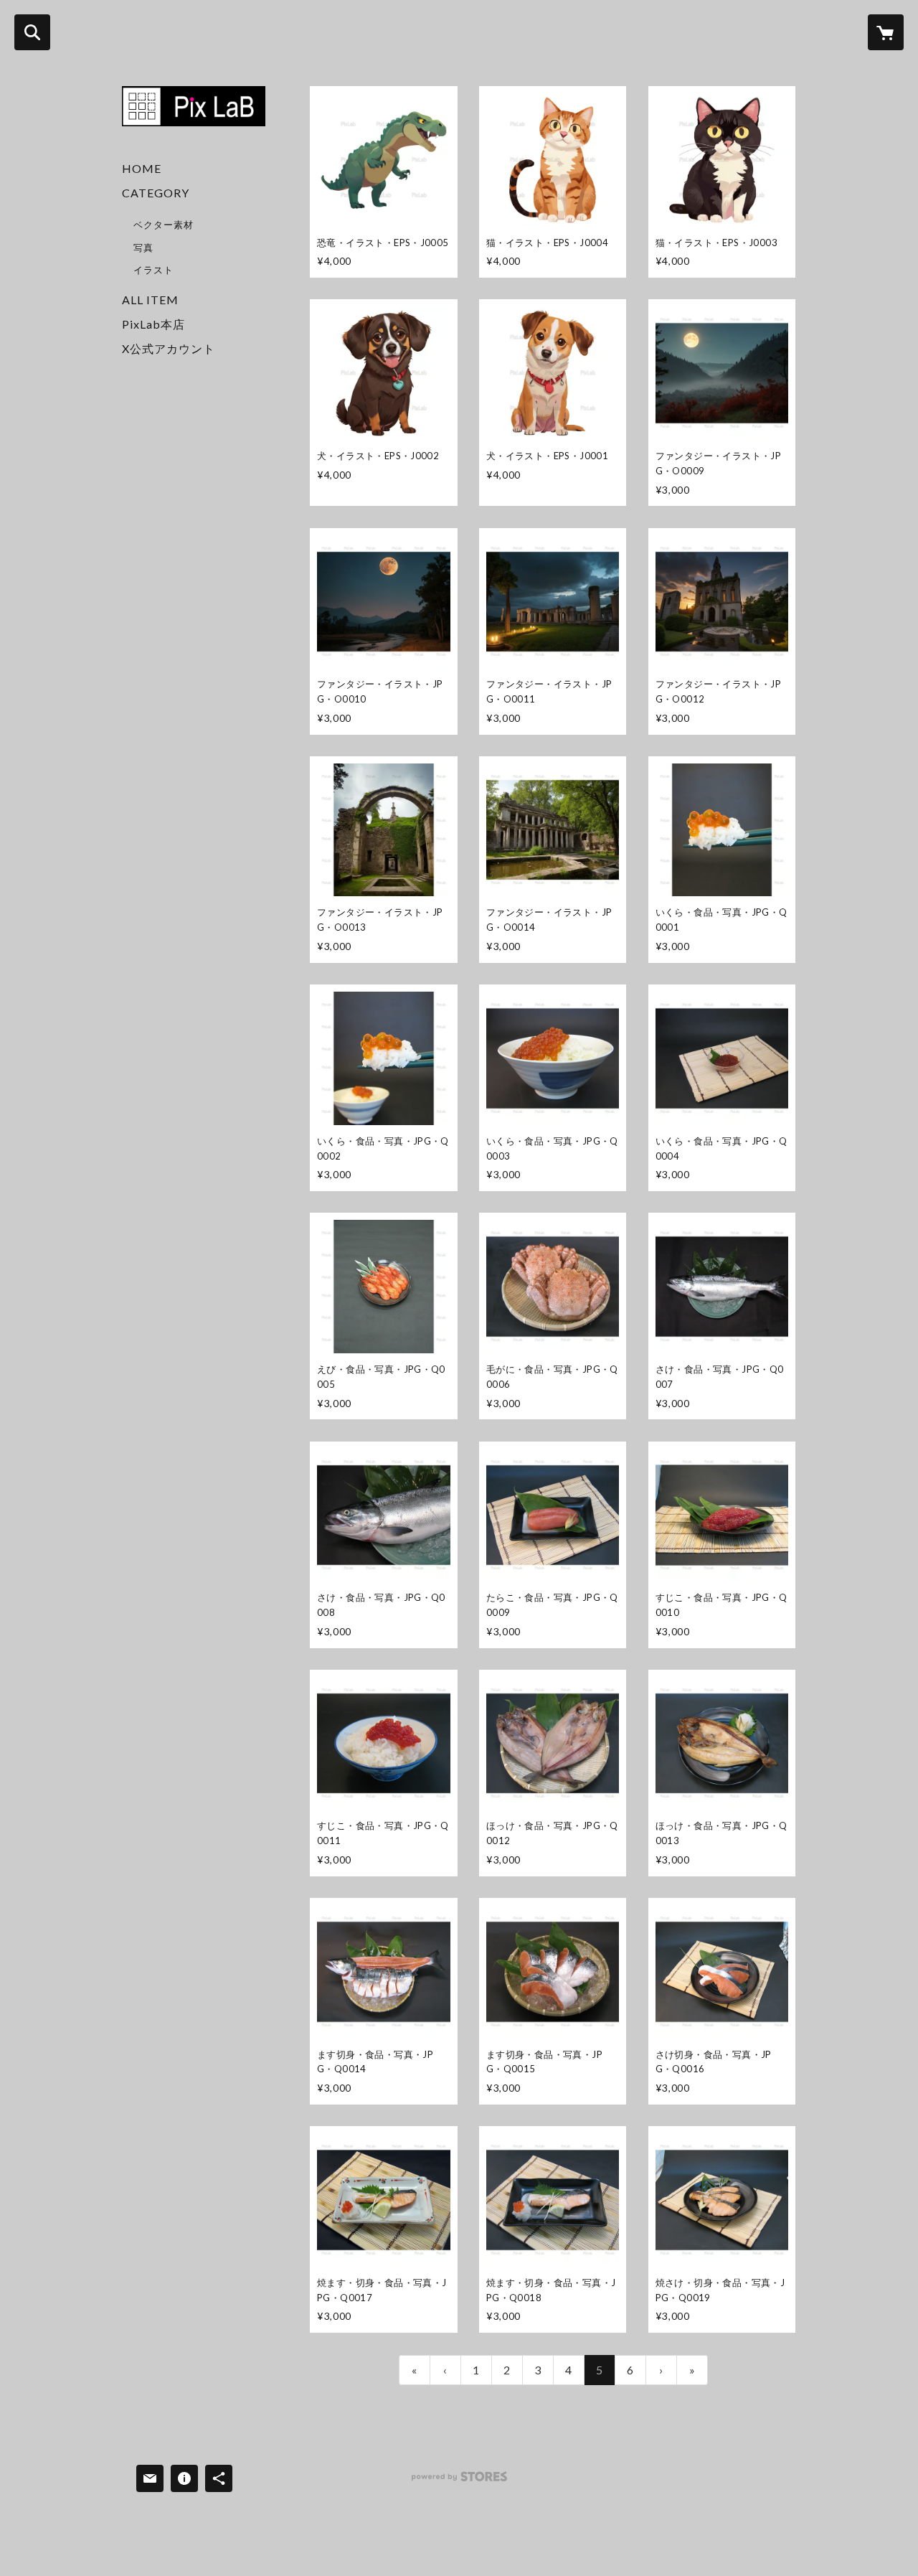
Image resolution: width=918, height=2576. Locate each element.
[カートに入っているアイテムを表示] (886, 32)
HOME (142, 168)
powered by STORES (459, 2482)
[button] (194, 234)
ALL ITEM (150, 300)
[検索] (32, 32)
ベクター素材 (164, 225)
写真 (143, 248)
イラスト (153, 270)
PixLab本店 (153, 324)
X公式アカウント (169, 348)
